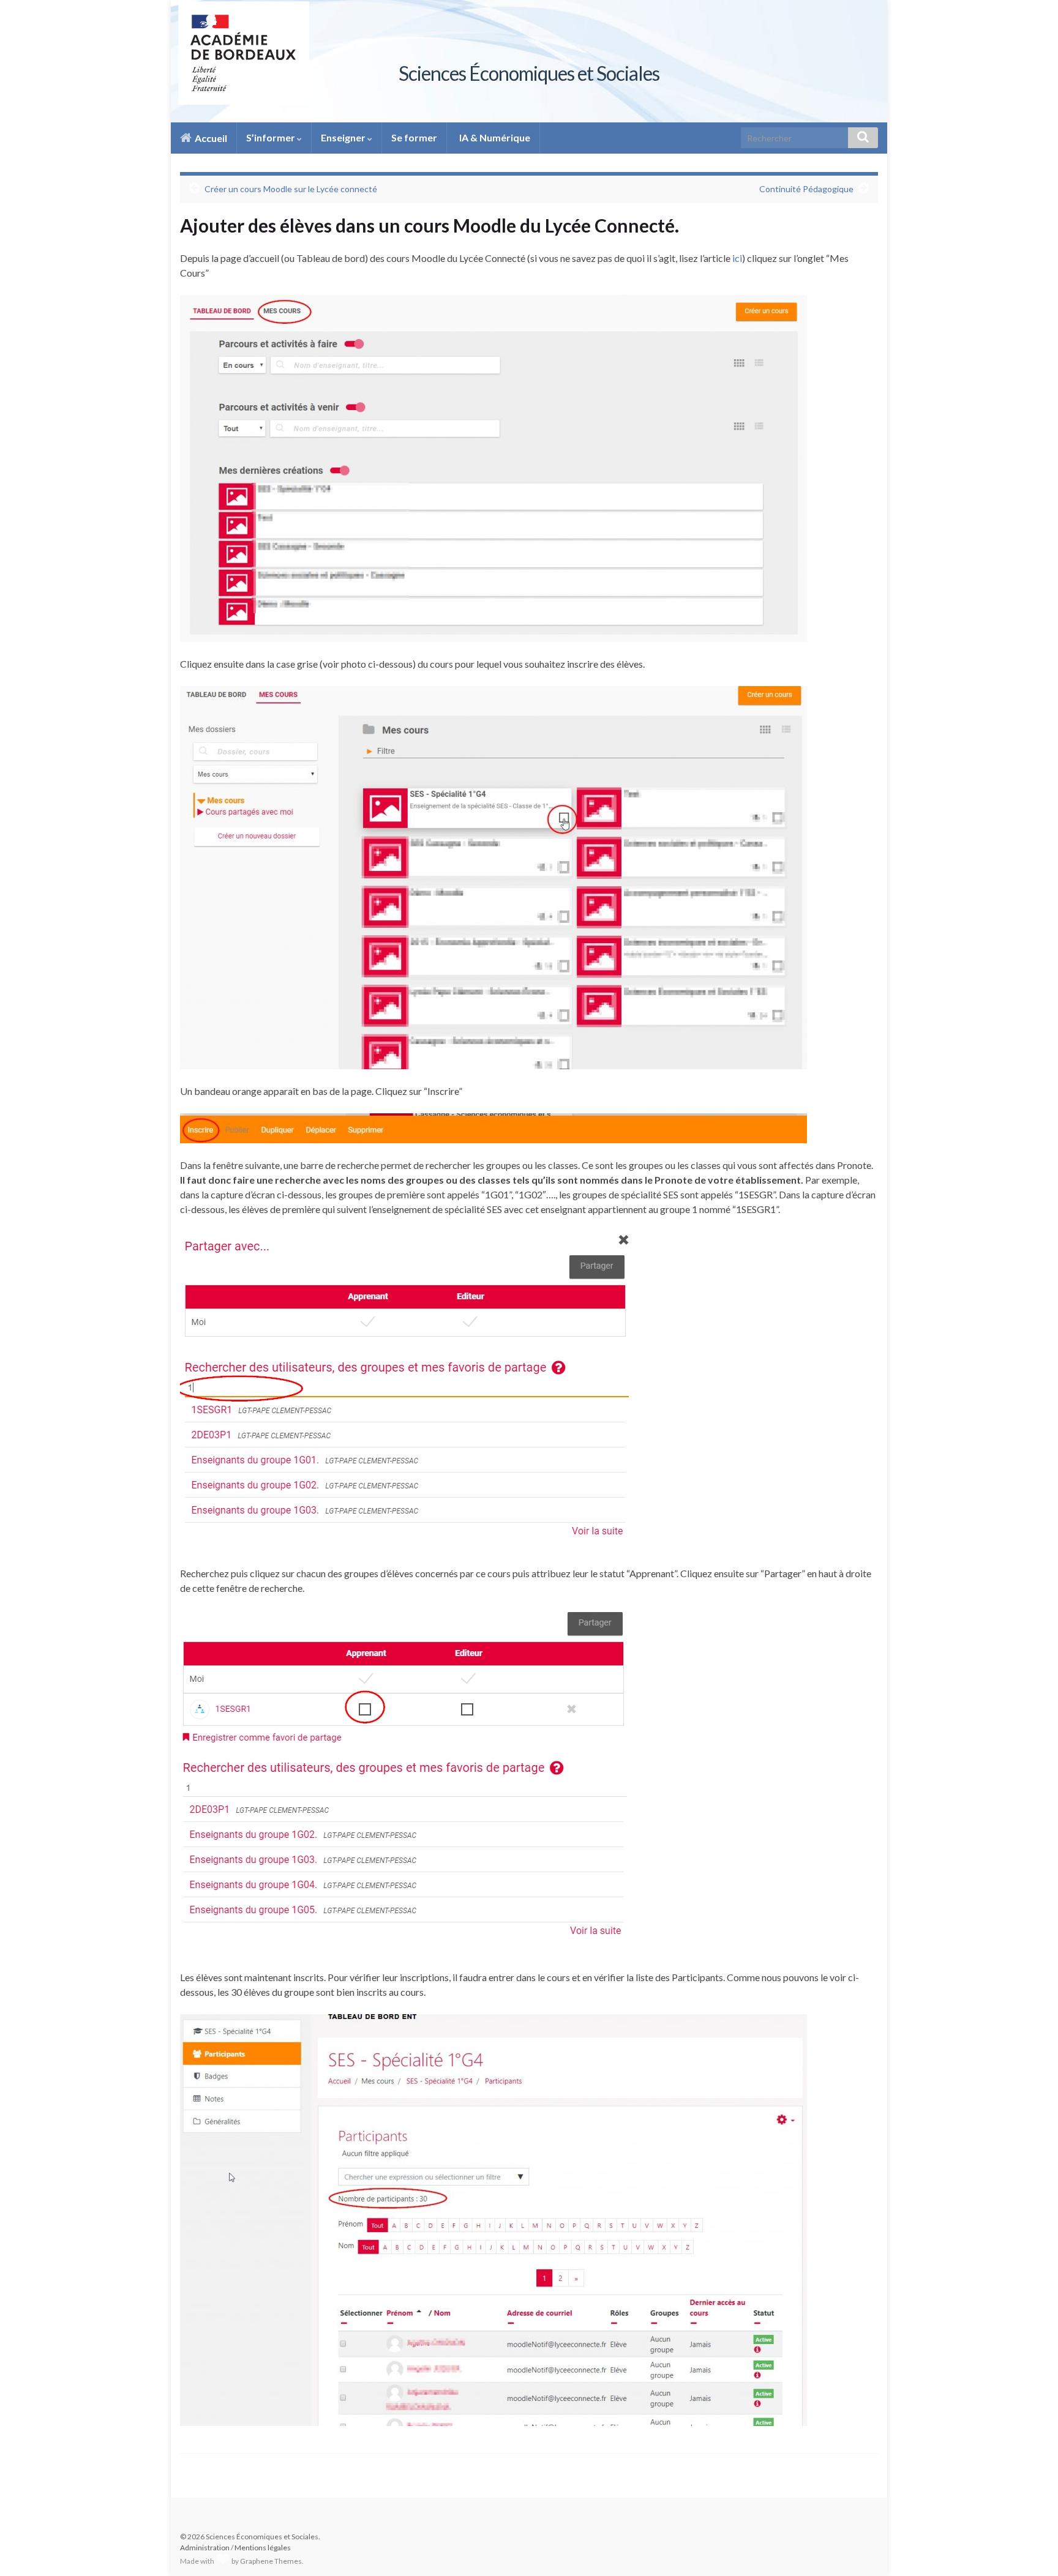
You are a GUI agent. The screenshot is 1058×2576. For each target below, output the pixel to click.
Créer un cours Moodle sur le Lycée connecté (291, 189)
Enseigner (344, 137)
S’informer (272, 137)
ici (737, 258)
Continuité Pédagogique (806, 189)
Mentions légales (263, 2548)
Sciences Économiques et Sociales (529, 73)
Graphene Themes (271, 2561)
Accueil (210, 138)
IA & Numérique (494, 137)
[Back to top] (1030, 2548)
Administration (205, 2548)
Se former (414, 137)
